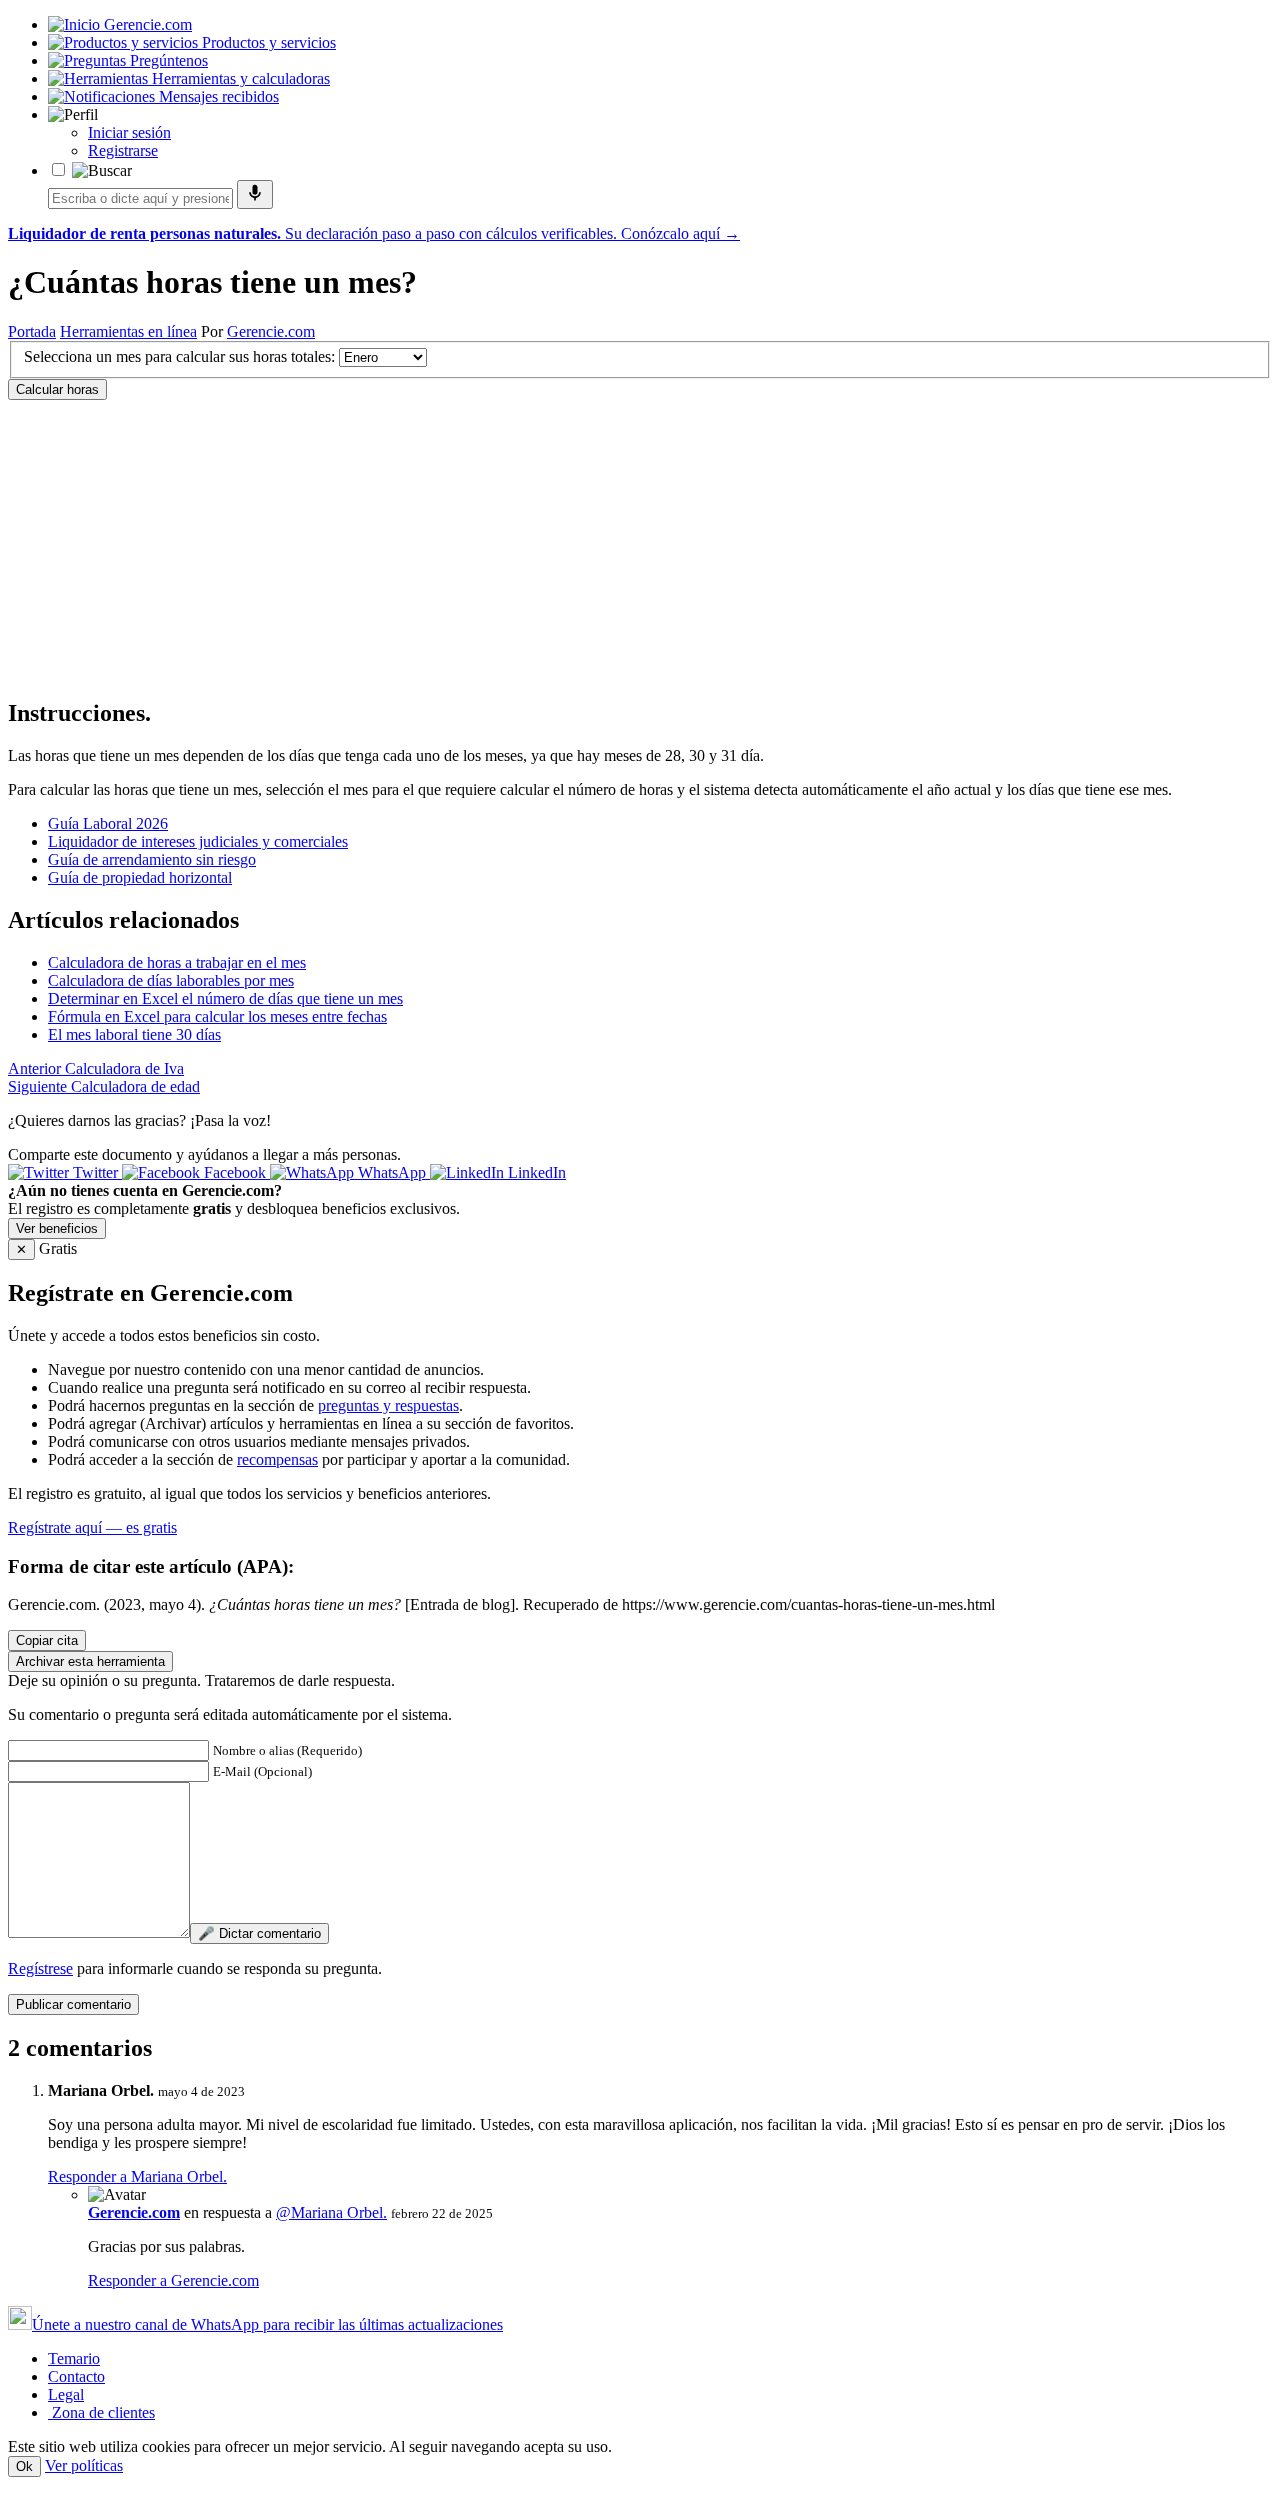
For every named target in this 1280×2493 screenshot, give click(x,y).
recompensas (277, 1459)
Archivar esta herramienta (90, 1661)
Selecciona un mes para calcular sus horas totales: (179, 356)
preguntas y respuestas (388, 1405)
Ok (24, 2466)
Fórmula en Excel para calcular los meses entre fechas (217, 1016)
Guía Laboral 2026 (108, 823)
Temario (74, 2358)
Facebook (235, 1172)
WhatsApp (392, 1172)
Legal (66, 2394)
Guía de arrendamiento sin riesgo (152, 859)
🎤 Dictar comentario (259, 1933)
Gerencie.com (271, 331)
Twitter (95, 1172)
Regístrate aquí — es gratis (92, 1527)
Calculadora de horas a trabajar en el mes (177, 962)
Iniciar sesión (129, 132)
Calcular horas (57, 389)
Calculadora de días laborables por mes (171, 980)
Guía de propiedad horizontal (140, 877)
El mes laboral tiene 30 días (134, 1034)
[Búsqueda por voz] (255, 194)
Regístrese (40, 1968)
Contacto (76, 2376)
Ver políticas (84, 2465)
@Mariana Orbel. (331, 2212)
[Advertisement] (608, 540)
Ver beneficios (57, 1228)
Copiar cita (47, 1640)
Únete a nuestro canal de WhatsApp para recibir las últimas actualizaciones (267, 2324)
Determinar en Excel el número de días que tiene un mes (225, 998)
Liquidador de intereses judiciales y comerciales (198, 841)
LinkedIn (535, 1172)
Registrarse (123, 150)
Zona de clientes (101, 2412)
